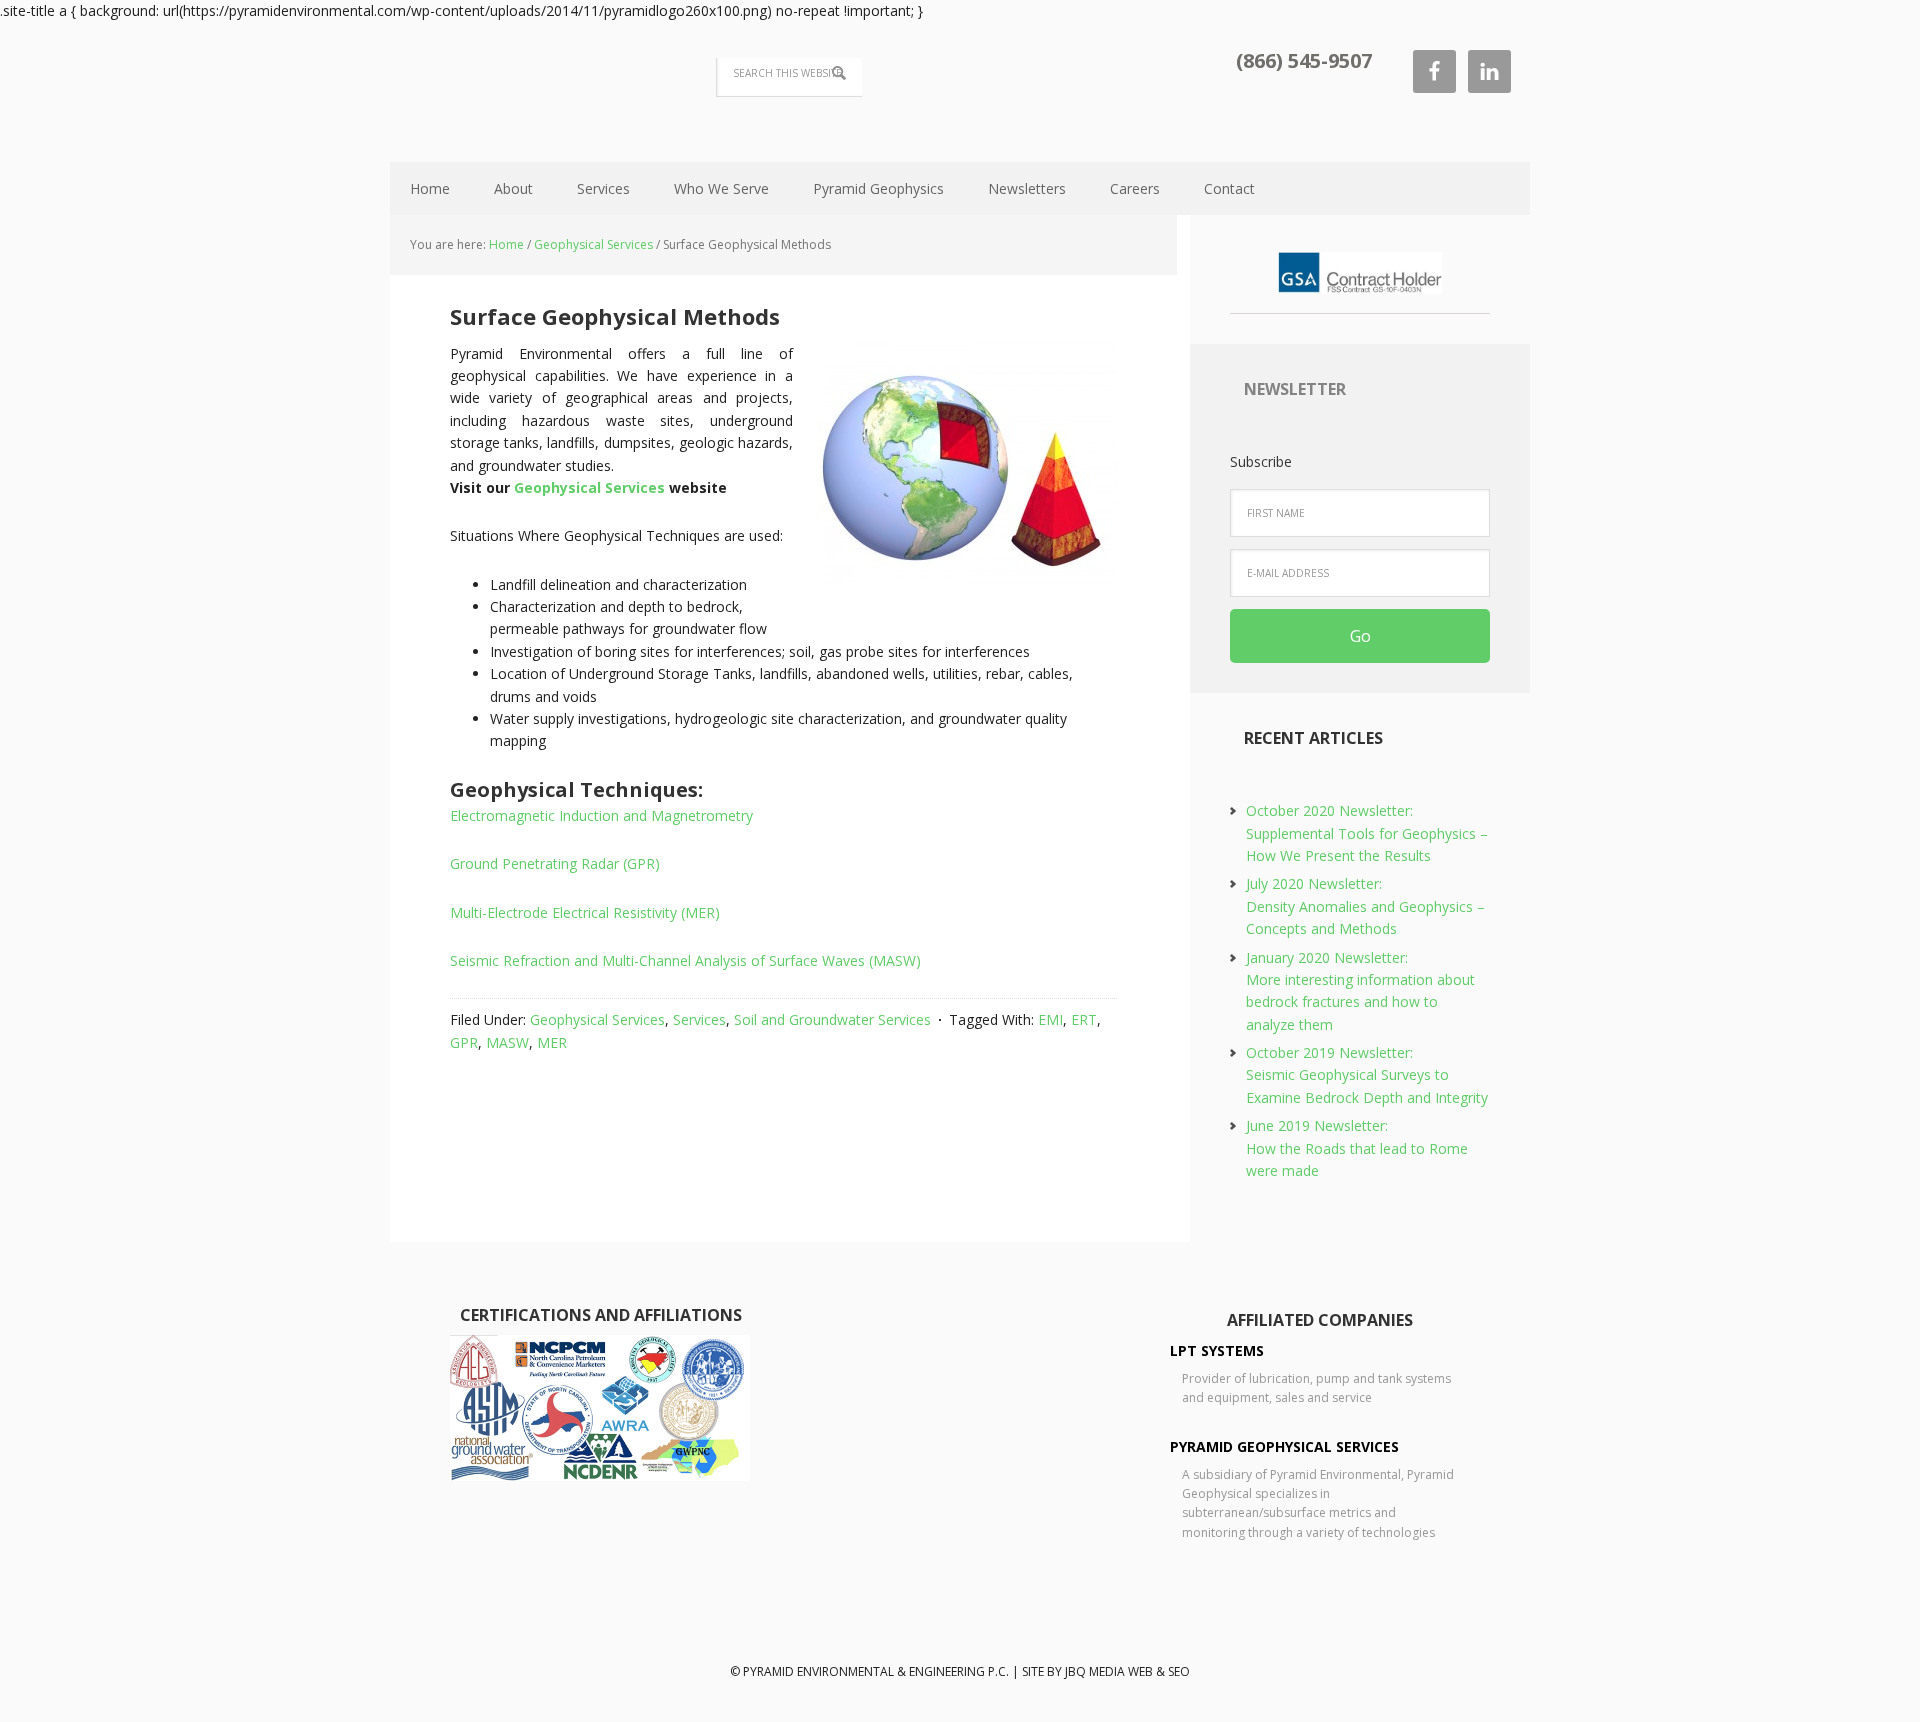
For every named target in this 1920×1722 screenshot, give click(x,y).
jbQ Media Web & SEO (1127, 1671)
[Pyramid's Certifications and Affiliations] (600, 1475)
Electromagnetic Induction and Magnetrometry (601, 815)
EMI (1050, 1019)
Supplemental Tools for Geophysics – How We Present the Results (1367, 833)
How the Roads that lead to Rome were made (1357, 1148)
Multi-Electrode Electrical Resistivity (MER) (585, 912)
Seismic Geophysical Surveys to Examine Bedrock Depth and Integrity (1367, 1075)
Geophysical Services (589, 487)
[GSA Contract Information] (1359, 284)
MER (552, 1042)
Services (699, 1019)
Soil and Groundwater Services (832, 1019)
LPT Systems (1217, 1350)
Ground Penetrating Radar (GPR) (555, 863)
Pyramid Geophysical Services (1284, 1446)
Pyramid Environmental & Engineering (520, 90)
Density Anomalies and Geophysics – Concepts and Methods (1365, 906)
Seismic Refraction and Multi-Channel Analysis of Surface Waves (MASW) (685, 960)
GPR (464, 1042)
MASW (507, 1042)
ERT (1084, 1019)
